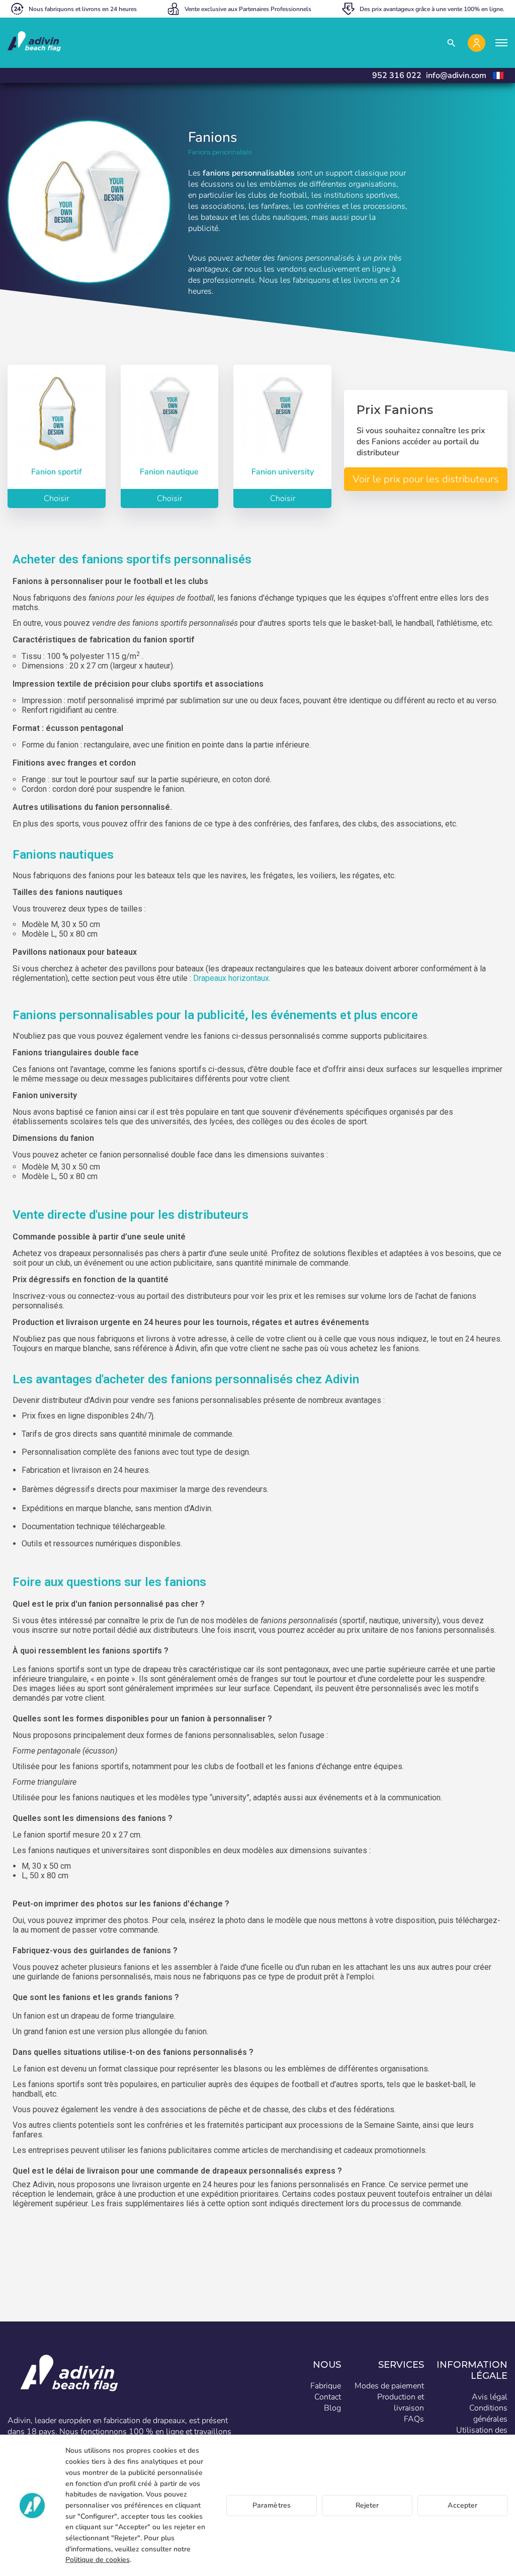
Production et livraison (401, 2402)
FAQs (414, 2419)
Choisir (56, 498)
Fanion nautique (169, 472)
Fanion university (283, 472)
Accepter (462, 2505)
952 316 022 (397, 75)
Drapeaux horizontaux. (231, 978)
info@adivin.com (456, 75)
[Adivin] (34, 43)
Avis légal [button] (490, 2397)
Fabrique (326, 2386)
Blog (332, 2408)
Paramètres (272, 2505)
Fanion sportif (57, 472)
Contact (328, 2397)
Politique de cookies (98, 2560)
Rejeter (367, 2505)
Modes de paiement (389, 2386)
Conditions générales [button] (488, 2414)
